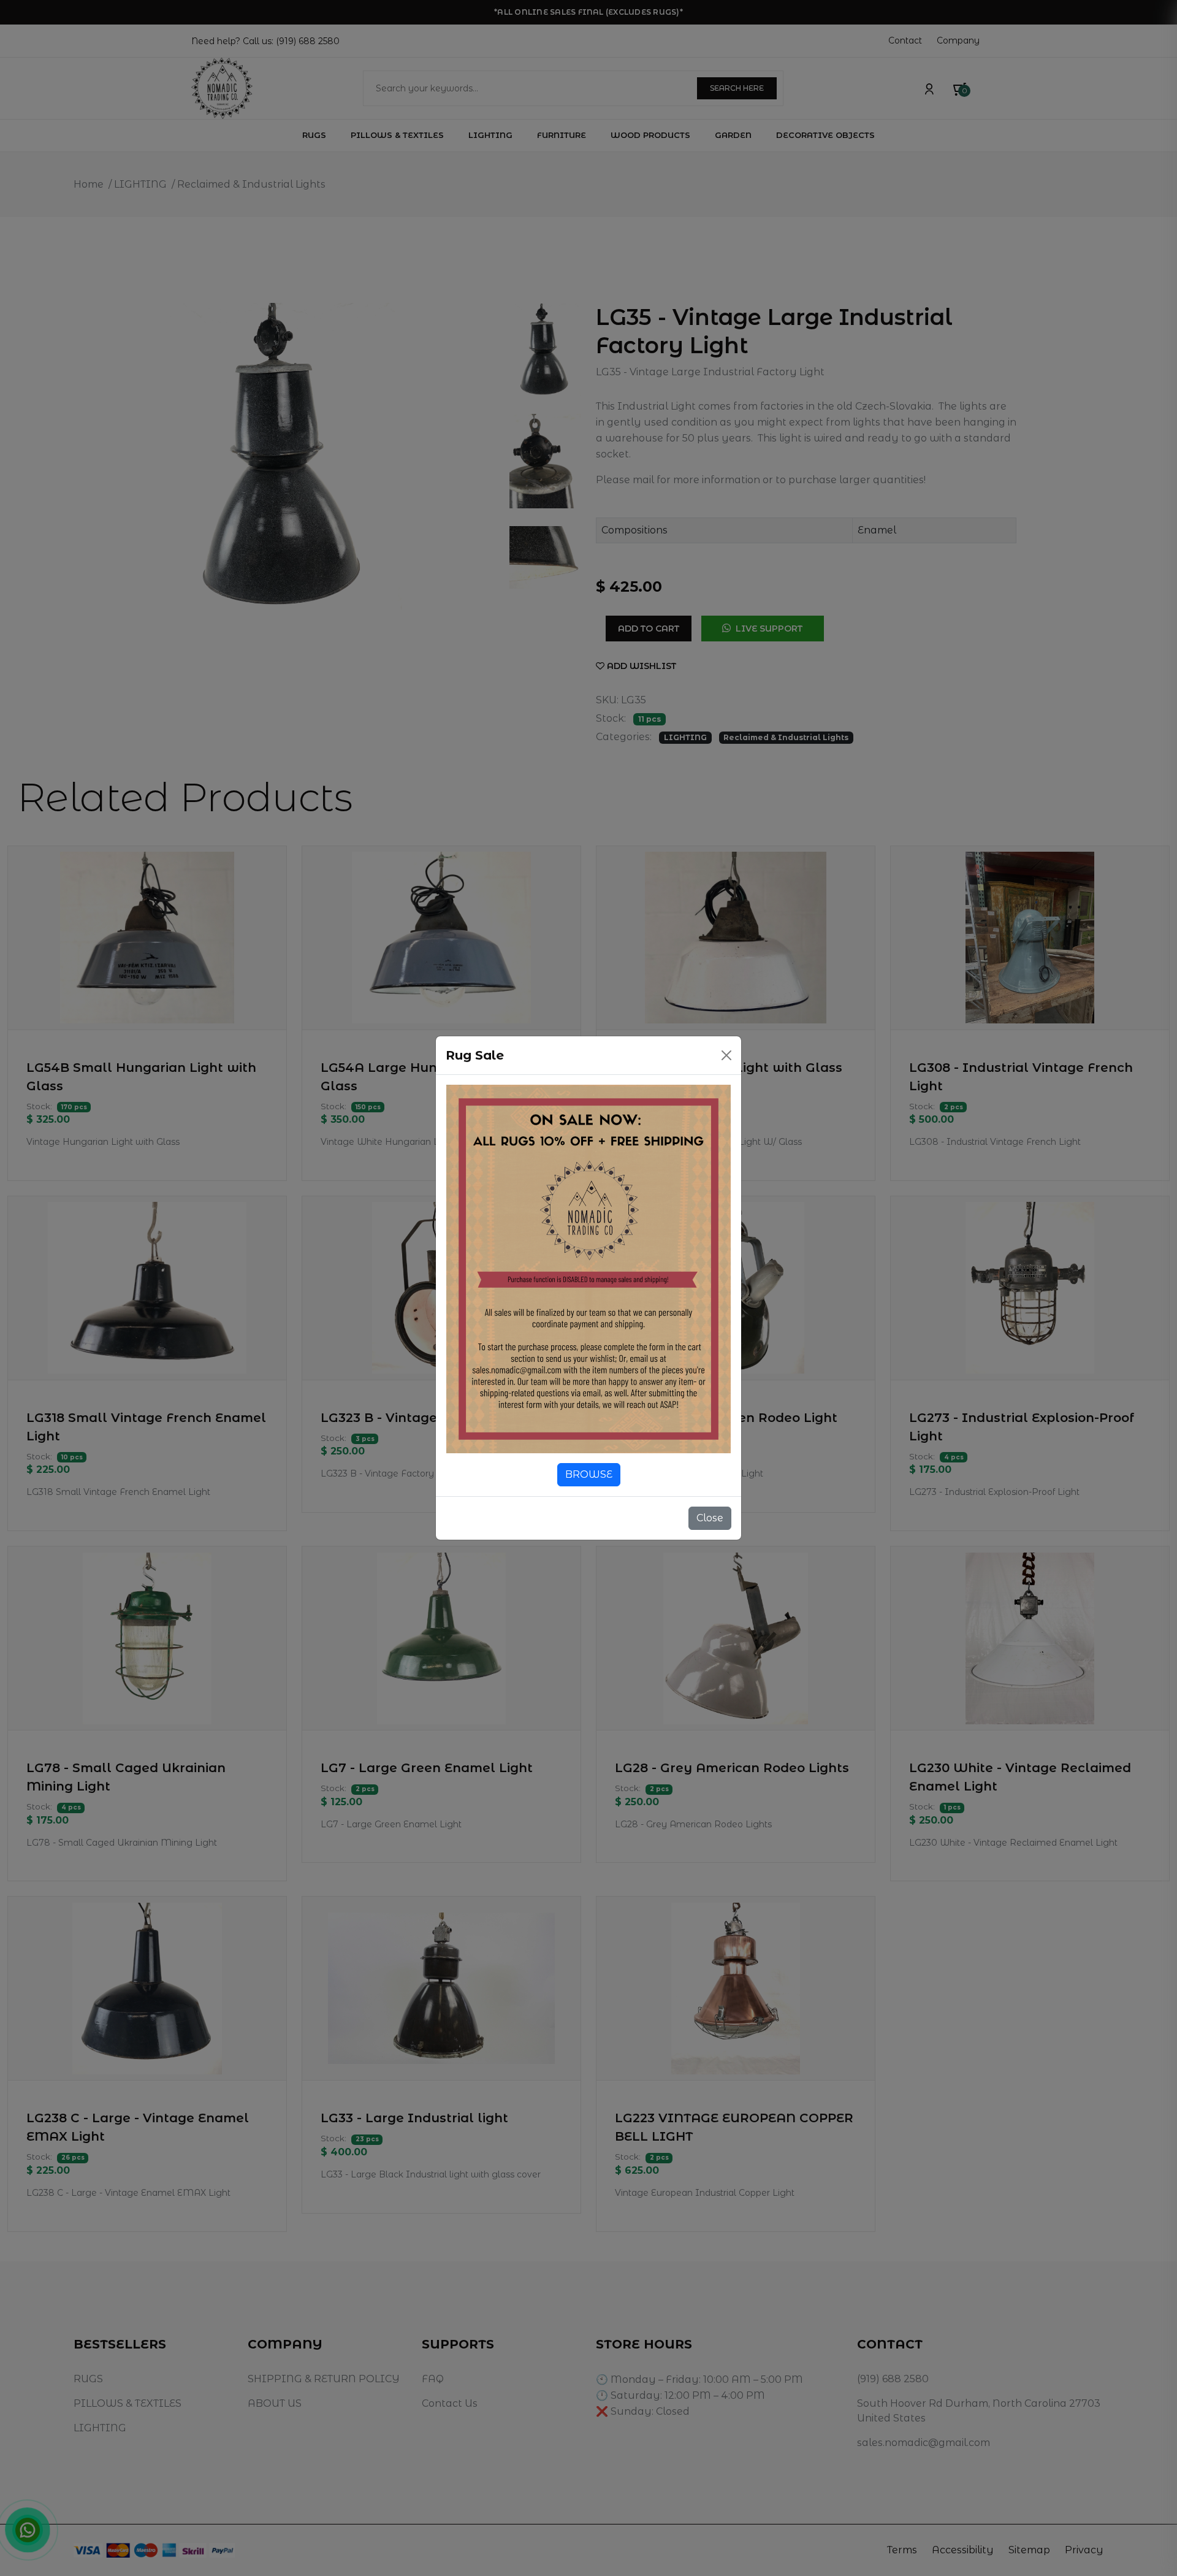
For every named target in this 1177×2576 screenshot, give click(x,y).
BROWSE (589, 1474)
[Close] (726, 1055)
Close (710, 1518)
